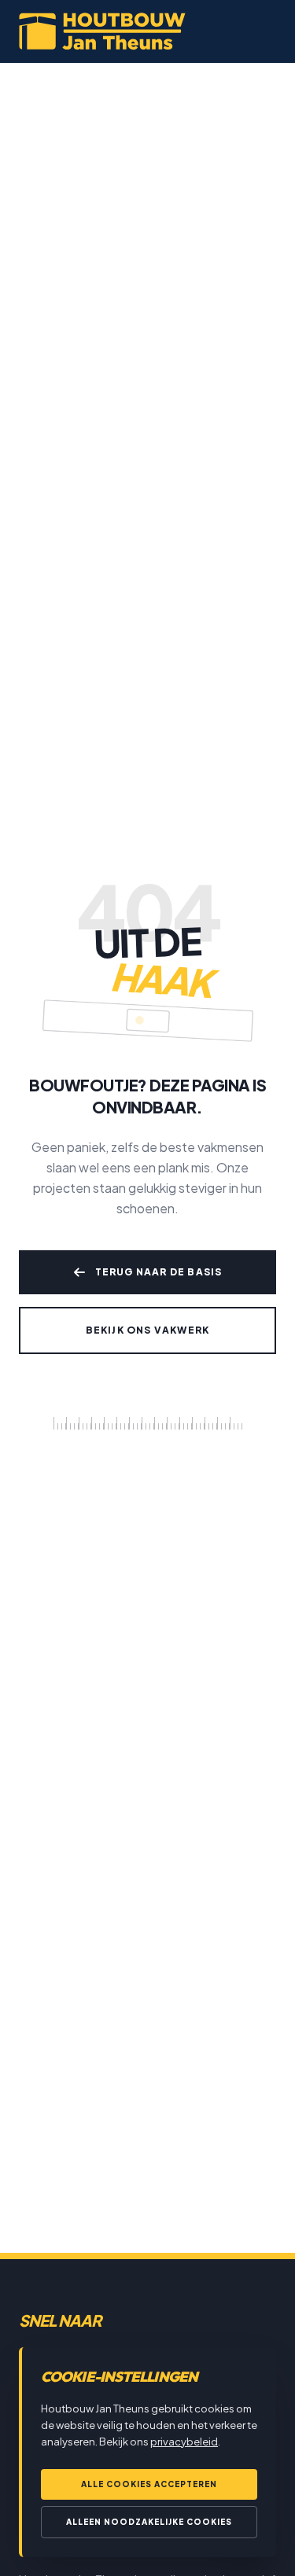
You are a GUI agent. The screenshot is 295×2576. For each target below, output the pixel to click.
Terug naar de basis (159, 1272)
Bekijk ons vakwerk (148, 1330)
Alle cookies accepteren (149, 2484)
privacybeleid (184, 2442)
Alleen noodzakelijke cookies (149, 2522)
